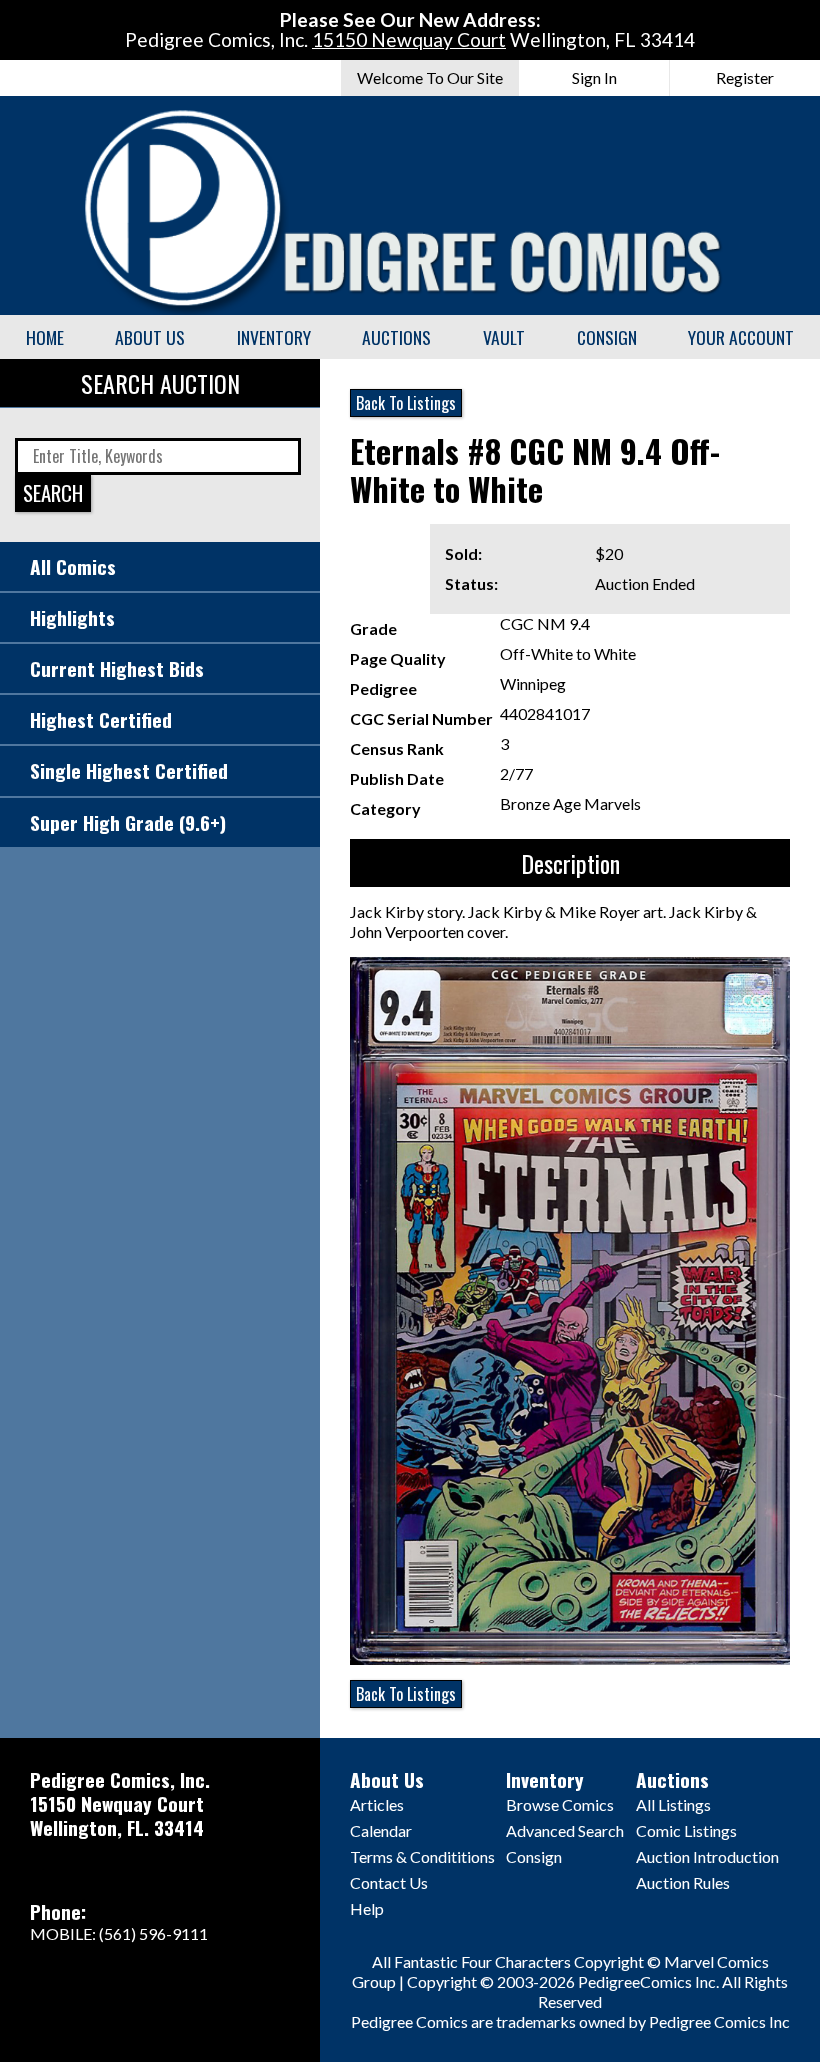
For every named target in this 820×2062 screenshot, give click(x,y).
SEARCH (53, 492)
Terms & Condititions (422, 1856)
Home (45, 337)
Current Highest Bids (117, 668)
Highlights (72, 617)
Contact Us (389, 1882)
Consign (607, 337)
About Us (150, 337)
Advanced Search (565, 1830)
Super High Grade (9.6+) (128, 822)
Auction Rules (683, 1882)
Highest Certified (101, 719)
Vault (504, 337)
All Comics (73, 566)
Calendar (381, 1830)
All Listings (673, 1804)
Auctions (396, 337)
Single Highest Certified (129, 770)
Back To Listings (406, 403)
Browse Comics (560, 1804)
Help (367, 1908)
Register (745, 77)
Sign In (594, 77)
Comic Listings (686, 1830)
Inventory (274, 337)
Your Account (741, 337)
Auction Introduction (707, 1856)
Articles (377, 1804)
